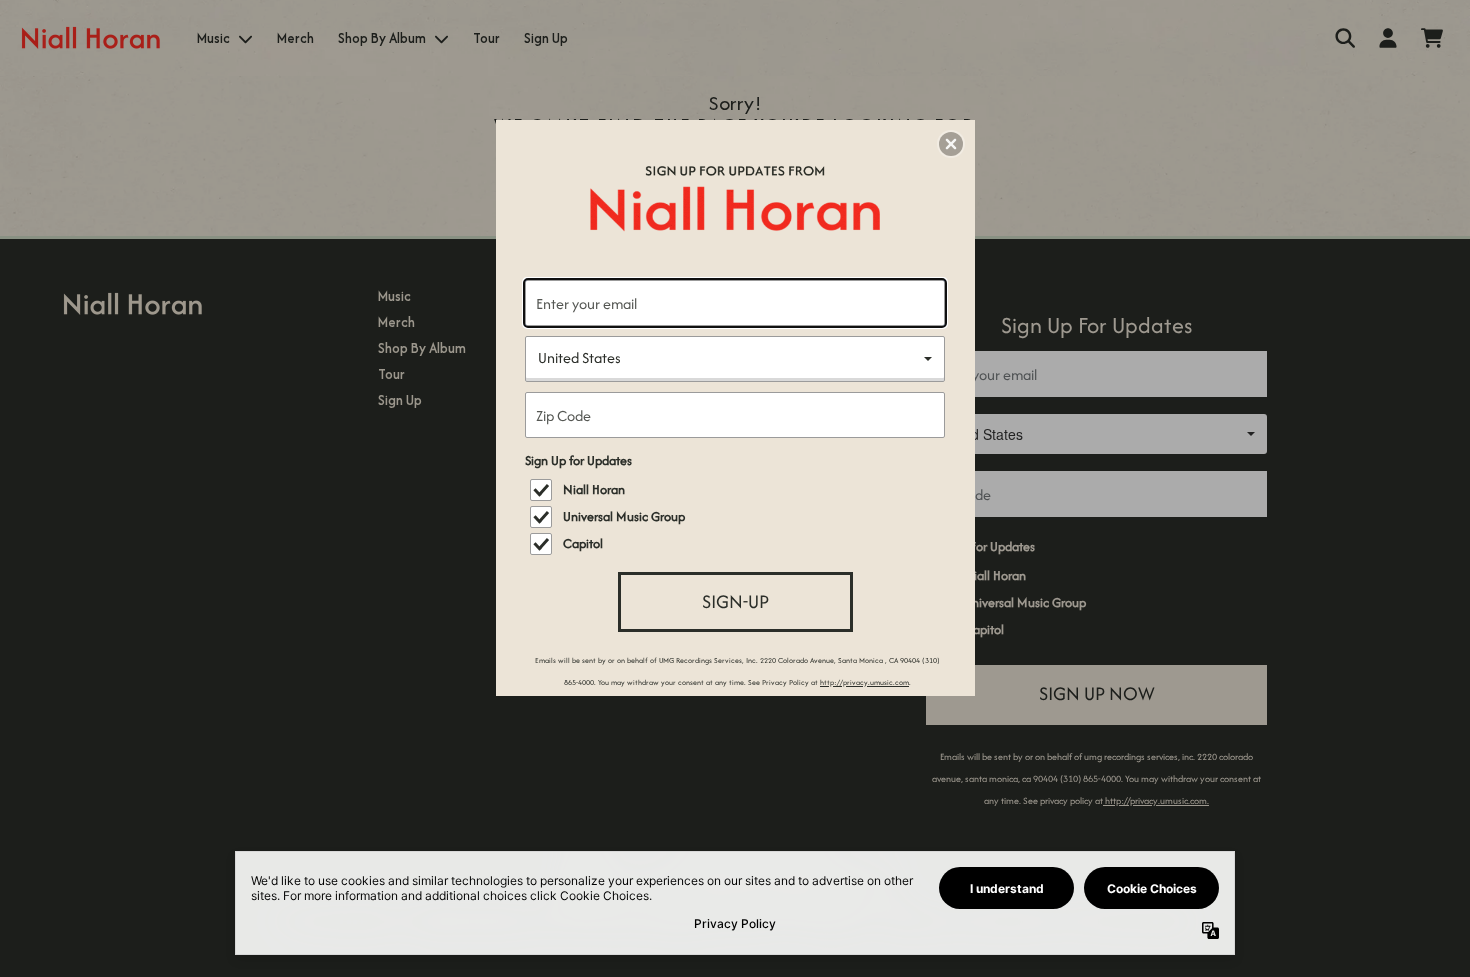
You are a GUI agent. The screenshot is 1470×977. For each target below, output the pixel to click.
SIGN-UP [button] (735, 601)
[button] (951, 144)
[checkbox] (737, 490)
